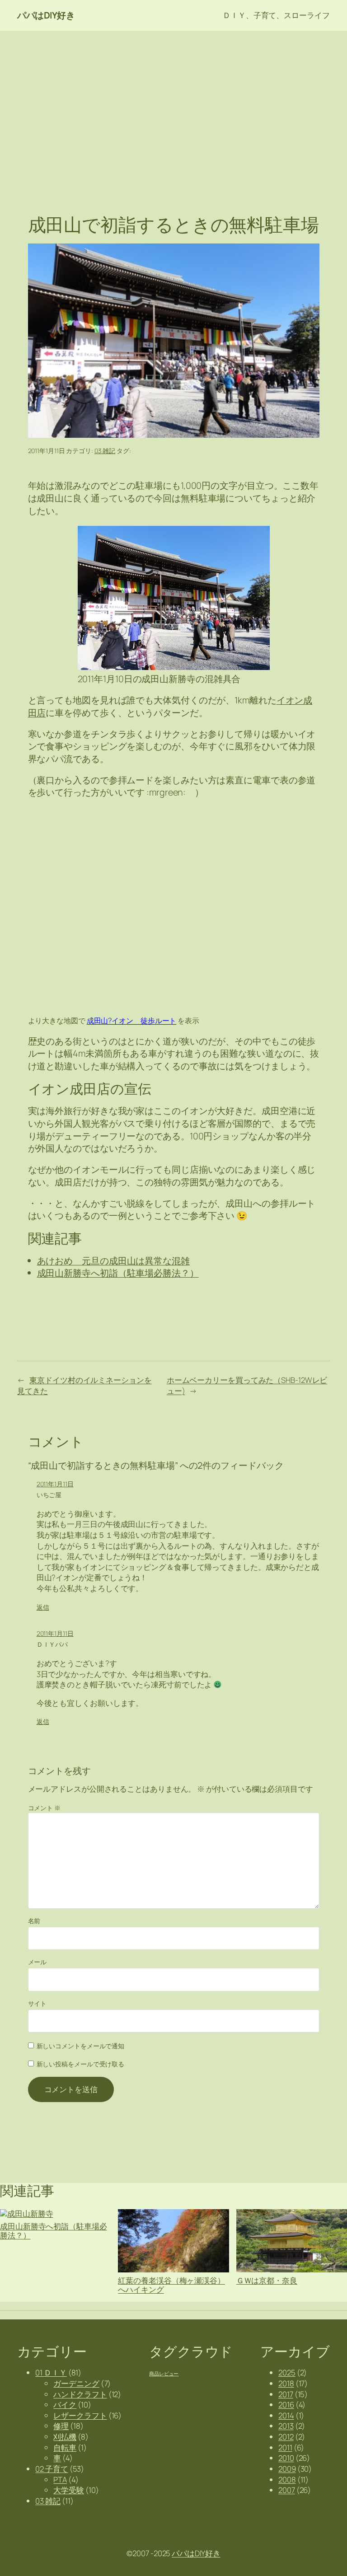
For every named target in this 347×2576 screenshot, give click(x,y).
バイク (65, 2405)
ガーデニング (76, 2383)
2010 (286, 2458)
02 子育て (52, 2469)
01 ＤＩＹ (51, 2372)
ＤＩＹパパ (52, 1644)
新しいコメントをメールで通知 (81, 2046)
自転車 (65, 2447)
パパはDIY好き (46, 15)
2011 (285, 2447)
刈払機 (65, 2437)
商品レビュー (164, 2374)
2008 (287, 2480)
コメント (44, 1808)
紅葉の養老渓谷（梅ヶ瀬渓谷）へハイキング (171, 2285)
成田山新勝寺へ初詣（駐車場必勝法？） (118, 1273)
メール (38, 1962)
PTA (60, 2480)
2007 (287, 2490)
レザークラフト (80, 2415)
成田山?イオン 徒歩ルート (132, 1020)
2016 (286, 2405)
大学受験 (69, 2490)
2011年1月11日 (55, 1484)
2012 (286, 2437)
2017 (286, 2394)
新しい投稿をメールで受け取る (81, 2064)
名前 (34, 1921)
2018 (286, 2383)
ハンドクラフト (80, 2394)
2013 (286, 2426)
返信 (43, 1607)
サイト (38, 2003)
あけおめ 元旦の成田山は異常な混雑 (113, 1261)
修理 (61, 2426)
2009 (287, 2469)
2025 (287, 2372)
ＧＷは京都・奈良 (267, 2280)
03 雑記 (105, 451)
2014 (286, 2415)
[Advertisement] (173, 103)
